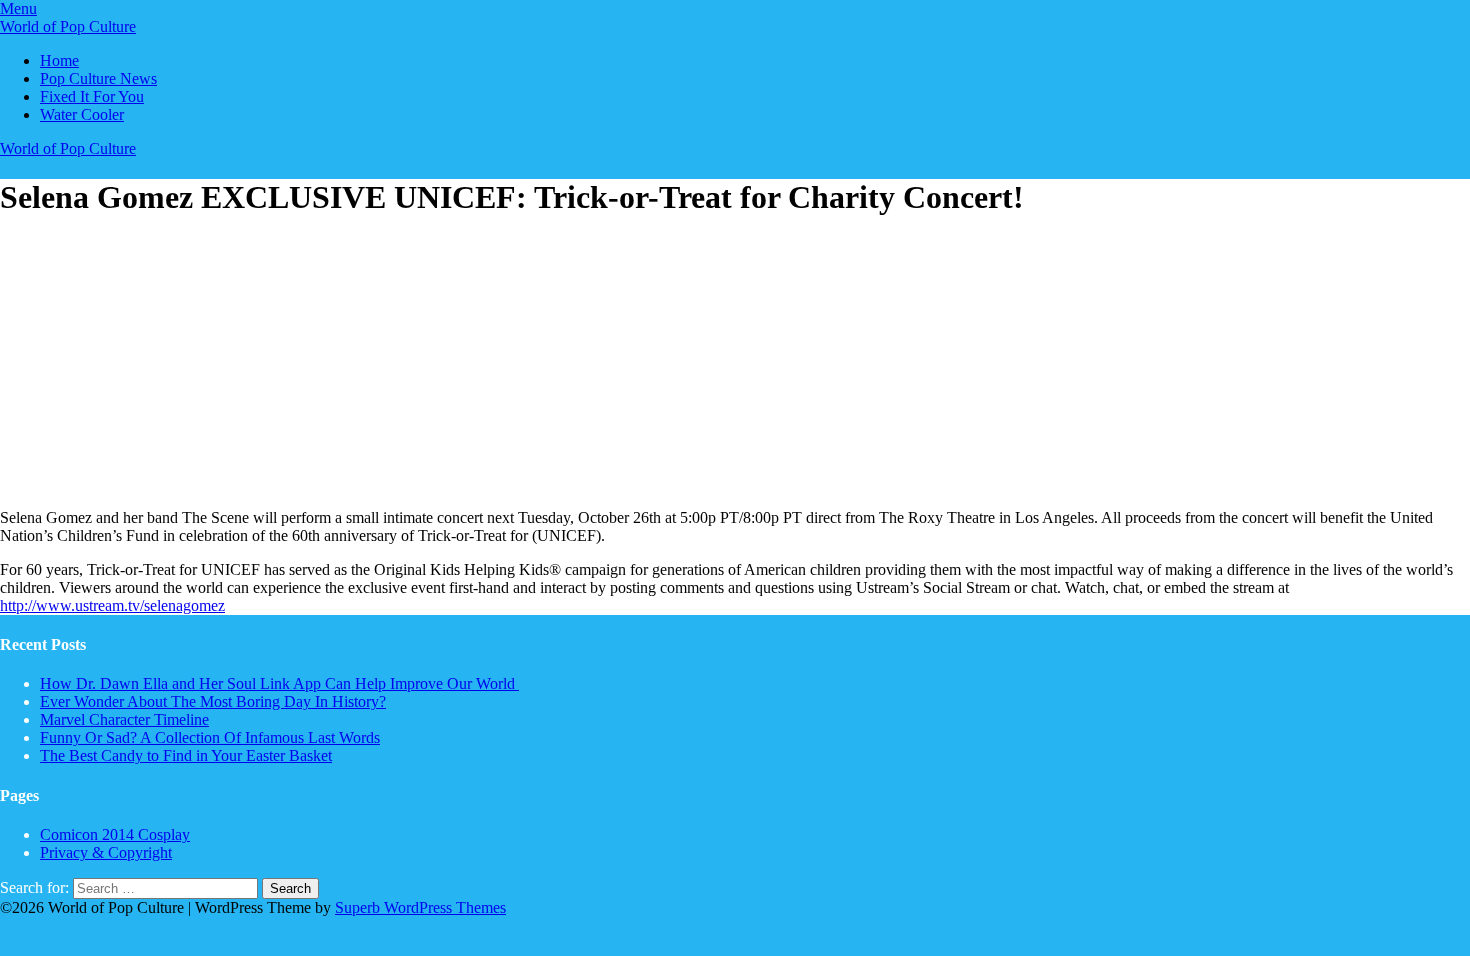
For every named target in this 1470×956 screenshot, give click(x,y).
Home (59, 60)
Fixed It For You (92, 96)
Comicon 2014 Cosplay (115, 834)
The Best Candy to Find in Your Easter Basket (186, 755)
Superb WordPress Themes (420, 907)
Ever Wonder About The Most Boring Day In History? (213, 701)
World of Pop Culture (68, 26)
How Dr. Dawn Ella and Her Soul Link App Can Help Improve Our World (279, 683)
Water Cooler (82, 114)
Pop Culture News (98, 78)
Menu (18, 8)
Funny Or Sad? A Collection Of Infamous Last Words (210, 737)
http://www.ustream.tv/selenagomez (112, 605)
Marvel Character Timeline (124, 719)
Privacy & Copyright (106, 852)
